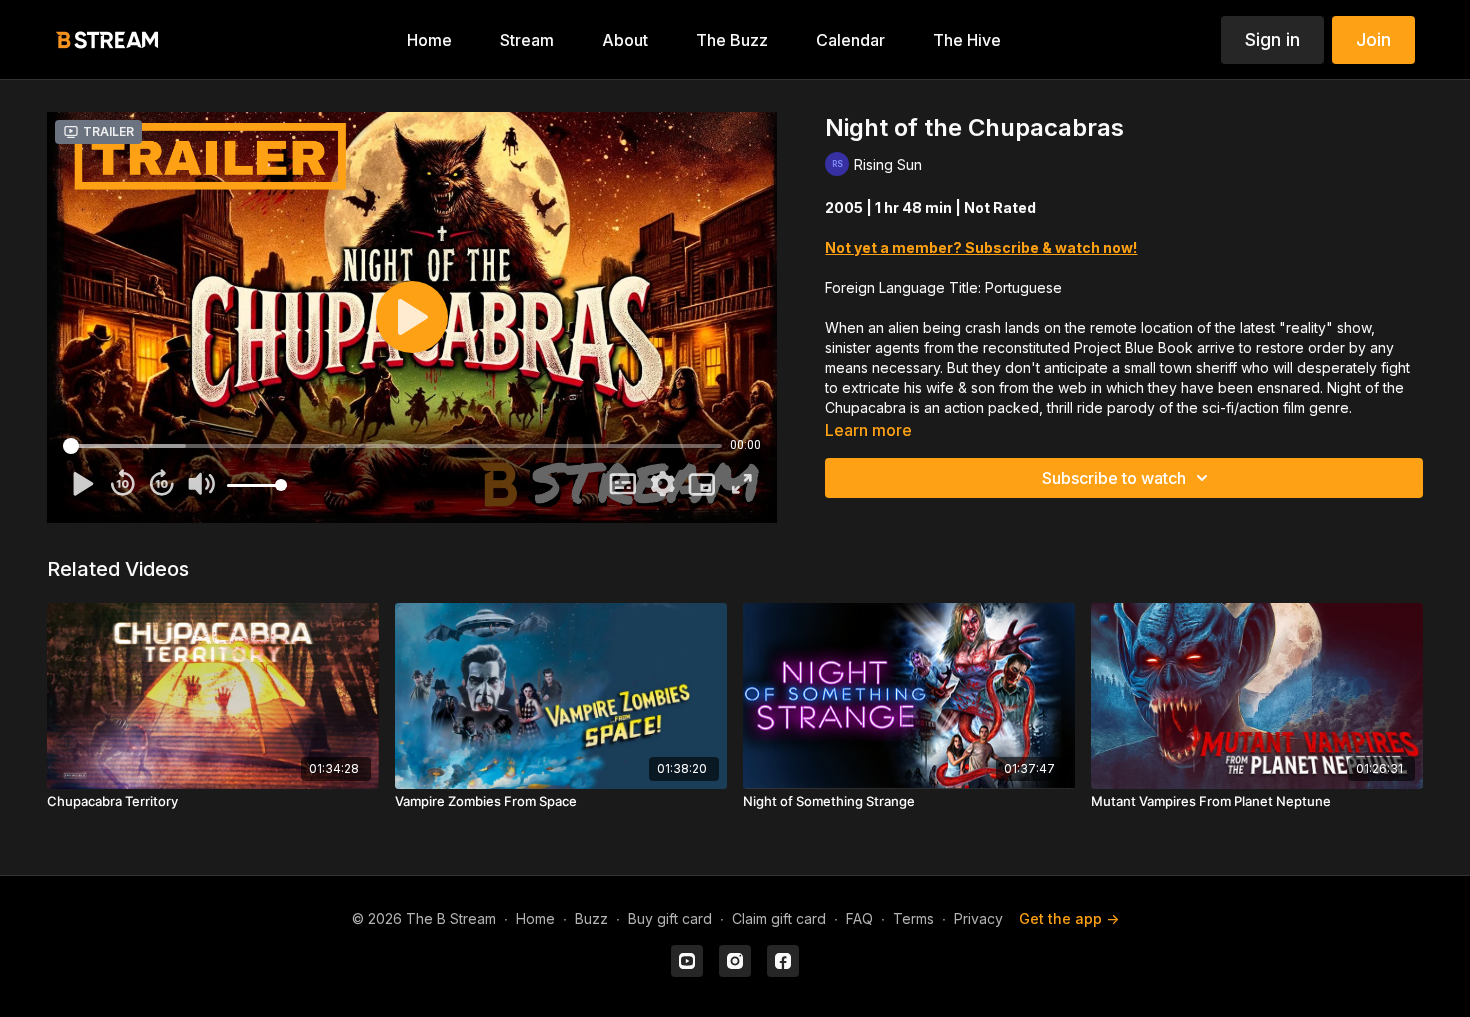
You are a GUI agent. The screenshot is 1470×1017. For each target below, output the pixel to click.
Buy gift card (670, 918)
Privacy (978, 918)
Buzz (591, 918)
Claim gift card (779, 918)
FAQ (859, 918)
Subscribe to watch (1114, 478)
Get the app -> (1069, 918)
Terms (913, 918)
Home (535, 918)
